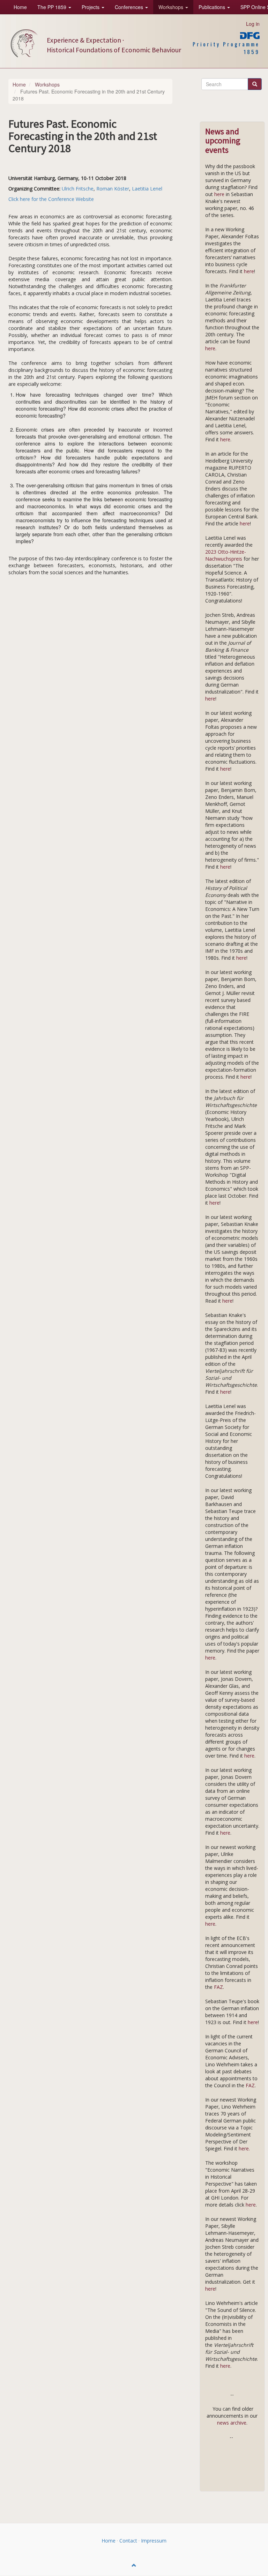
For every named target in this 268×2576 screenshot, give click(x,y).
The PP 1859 (53, 7)
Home (20, 7)
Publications (213, 7)
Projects (91, 7)
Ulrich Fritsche (78, 189)
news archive (232, 2423)
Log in (253, 24)
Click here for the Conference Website (51, 199)
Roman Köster (113, 189)
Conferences (130, 7)
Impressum (154, 2541)
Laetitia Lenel (147, 189)
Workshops (172, 7)
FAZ (218, 1987)
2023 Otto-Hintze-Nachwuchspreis (226, 555)
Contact (128, 2541)
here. (244, 2148)
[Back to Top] (134, 2565)
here (220, 194)
